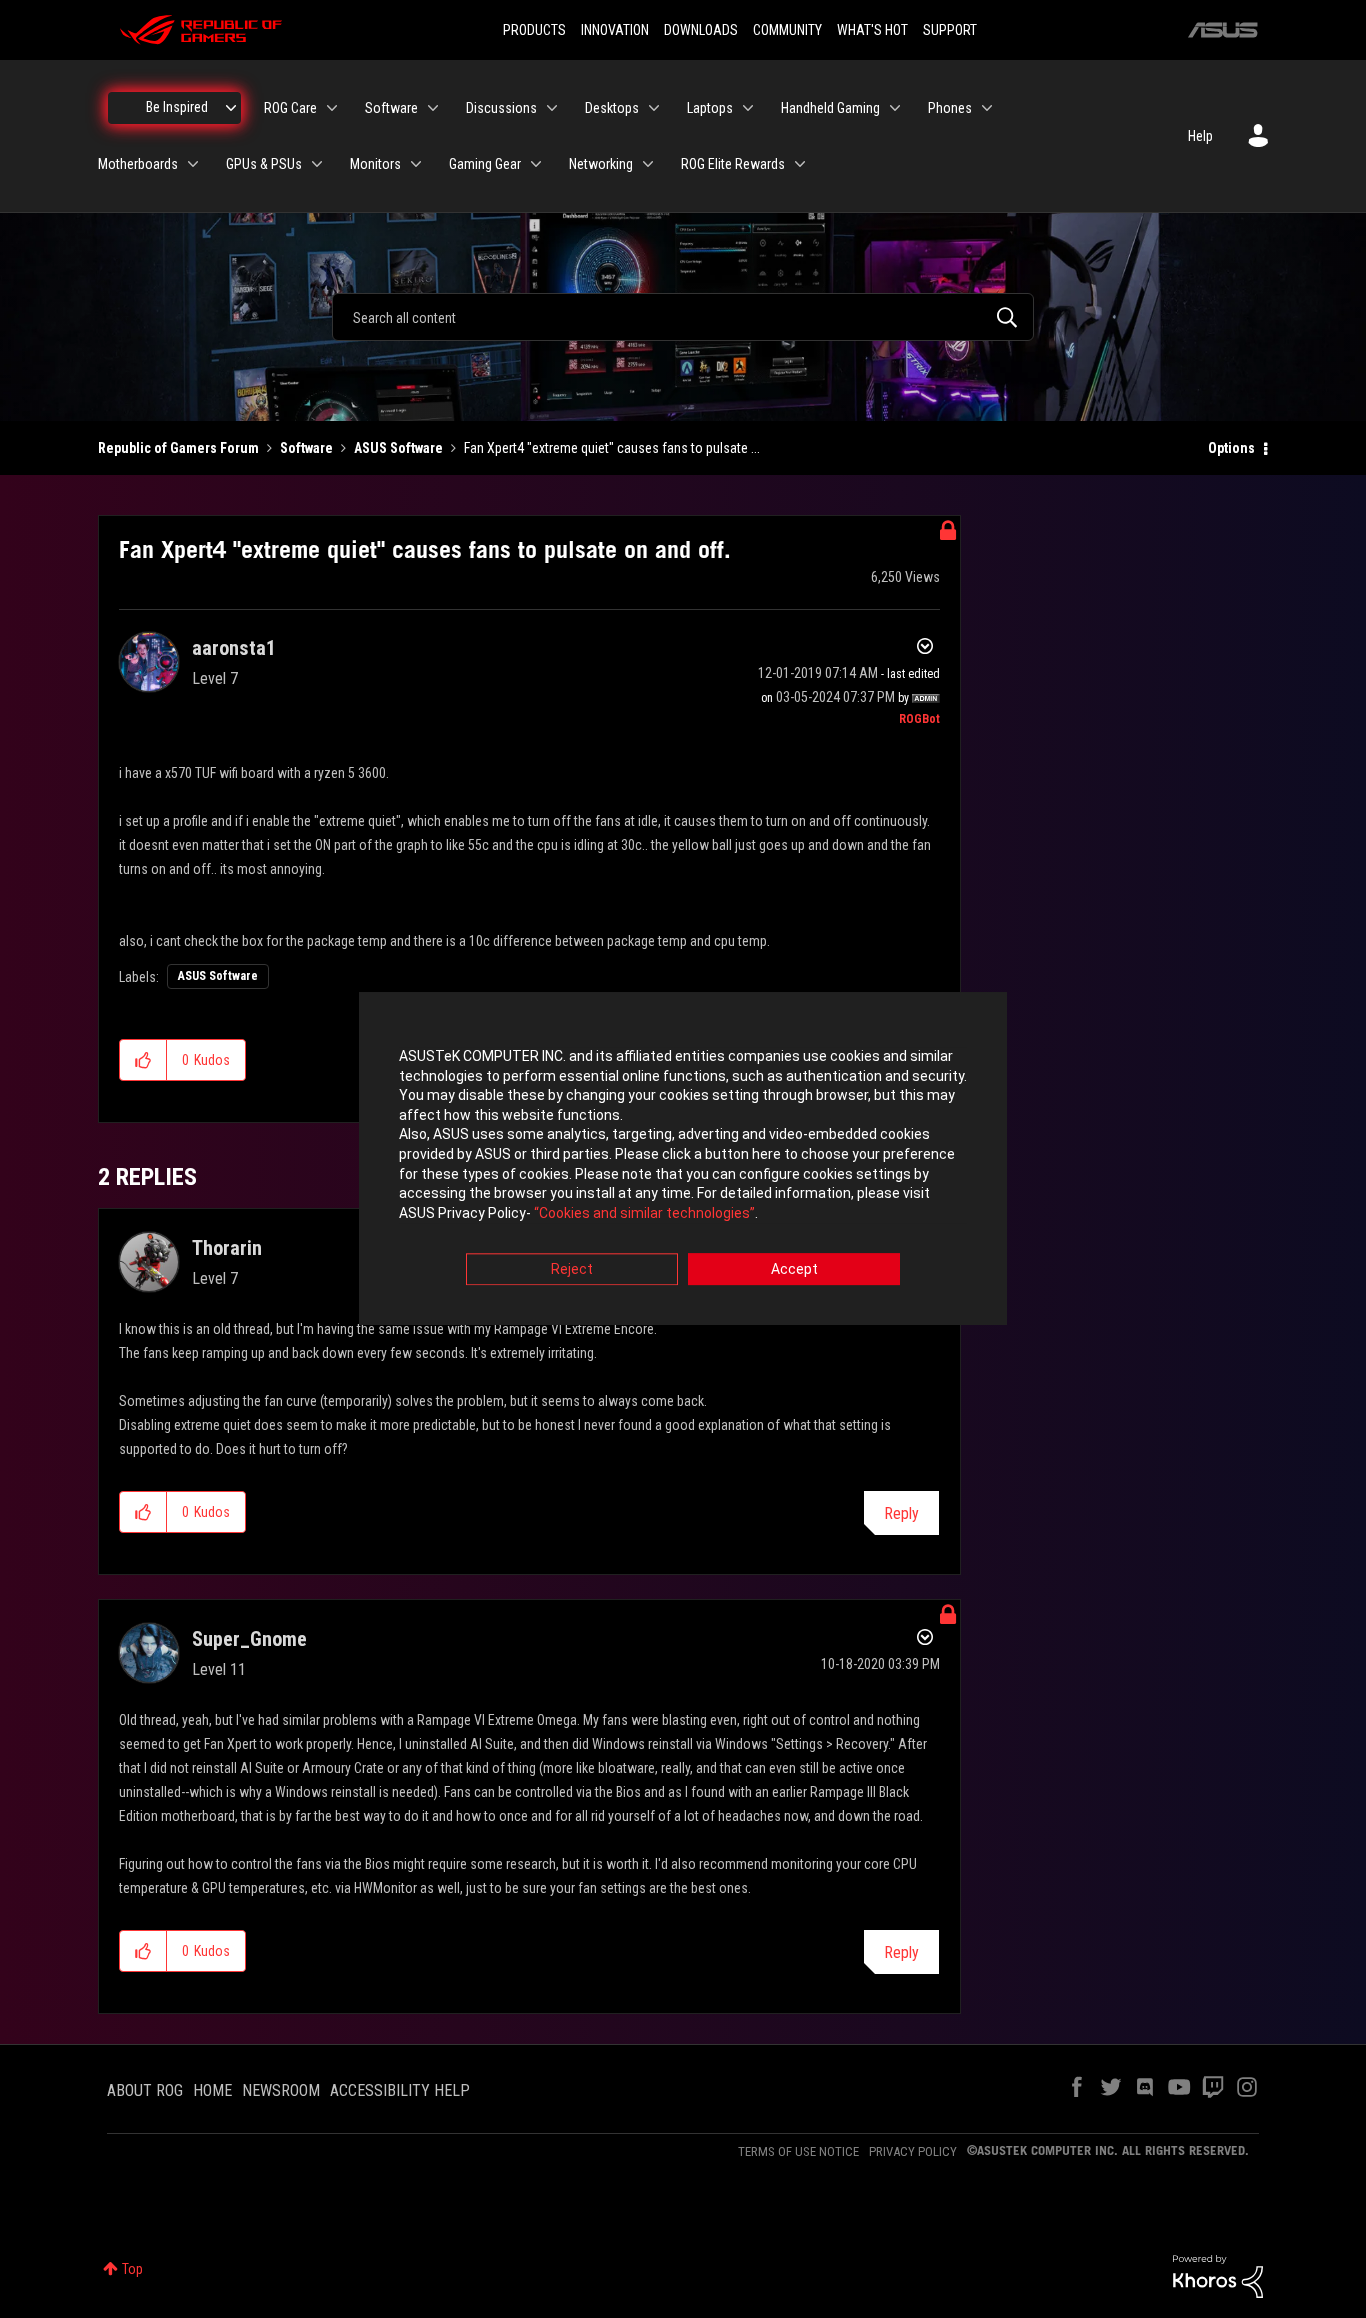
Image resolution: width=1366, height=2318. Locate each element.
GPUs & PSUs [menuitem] (264, 164)
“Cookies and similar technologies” (644, 1213)
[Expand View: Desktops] (654, 108)
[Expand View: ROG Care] (332, 108)
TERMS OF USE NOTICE (798, 2151)
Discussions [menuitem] (501, 108)
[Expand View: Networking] (648, 164)
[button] (143, 1060)
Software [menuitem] (391, 108)
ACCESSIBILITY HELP (400, 2090)
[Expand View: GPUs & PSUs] (317, 164)
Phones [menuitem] (950, 108)
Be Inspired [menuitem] (177, 107)
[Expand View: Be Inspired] (231, 108)
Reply (901, 1513)
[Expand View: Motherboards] (193, 164)
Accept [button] (794, 1270)
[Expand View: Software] (433, 108)
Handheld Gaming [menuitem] (830, 108)
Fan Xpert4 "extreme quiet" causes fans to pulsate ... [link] (612, 448)
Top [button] (132, 2269)
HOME (212, 2090)
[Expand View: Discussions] (552, 108)
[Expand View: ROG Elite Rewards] (800, 164)
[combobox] (683, 317)
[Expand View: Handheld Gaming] (895, 108)
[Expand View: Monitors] (416, 164)
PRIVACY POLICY (913, 2151)
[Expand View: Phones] (987, 108)
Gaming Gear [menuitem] (485, 164)
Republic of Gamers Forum (178, 448)
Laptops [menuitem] (710, 108)
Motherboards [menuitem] (138, 164)
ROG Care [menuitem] (290, 108)
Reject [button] (572, 1270)
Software (306, 448)
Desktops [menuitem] (612, 108)
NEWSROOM (281, 2090)
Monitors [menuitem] (375, 164)
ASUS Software (398, 448)
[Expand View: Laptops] (748, 108)
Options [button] (1231, 448)
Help (1200, 136)
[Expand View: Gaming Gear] (536, 164)
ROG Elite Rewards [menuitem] (733, 164)
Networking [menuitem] (601, 164)
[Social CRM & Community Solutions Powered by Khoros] (1218, 2275)
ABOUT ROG (145, 2090)
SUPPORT (950, 30)
